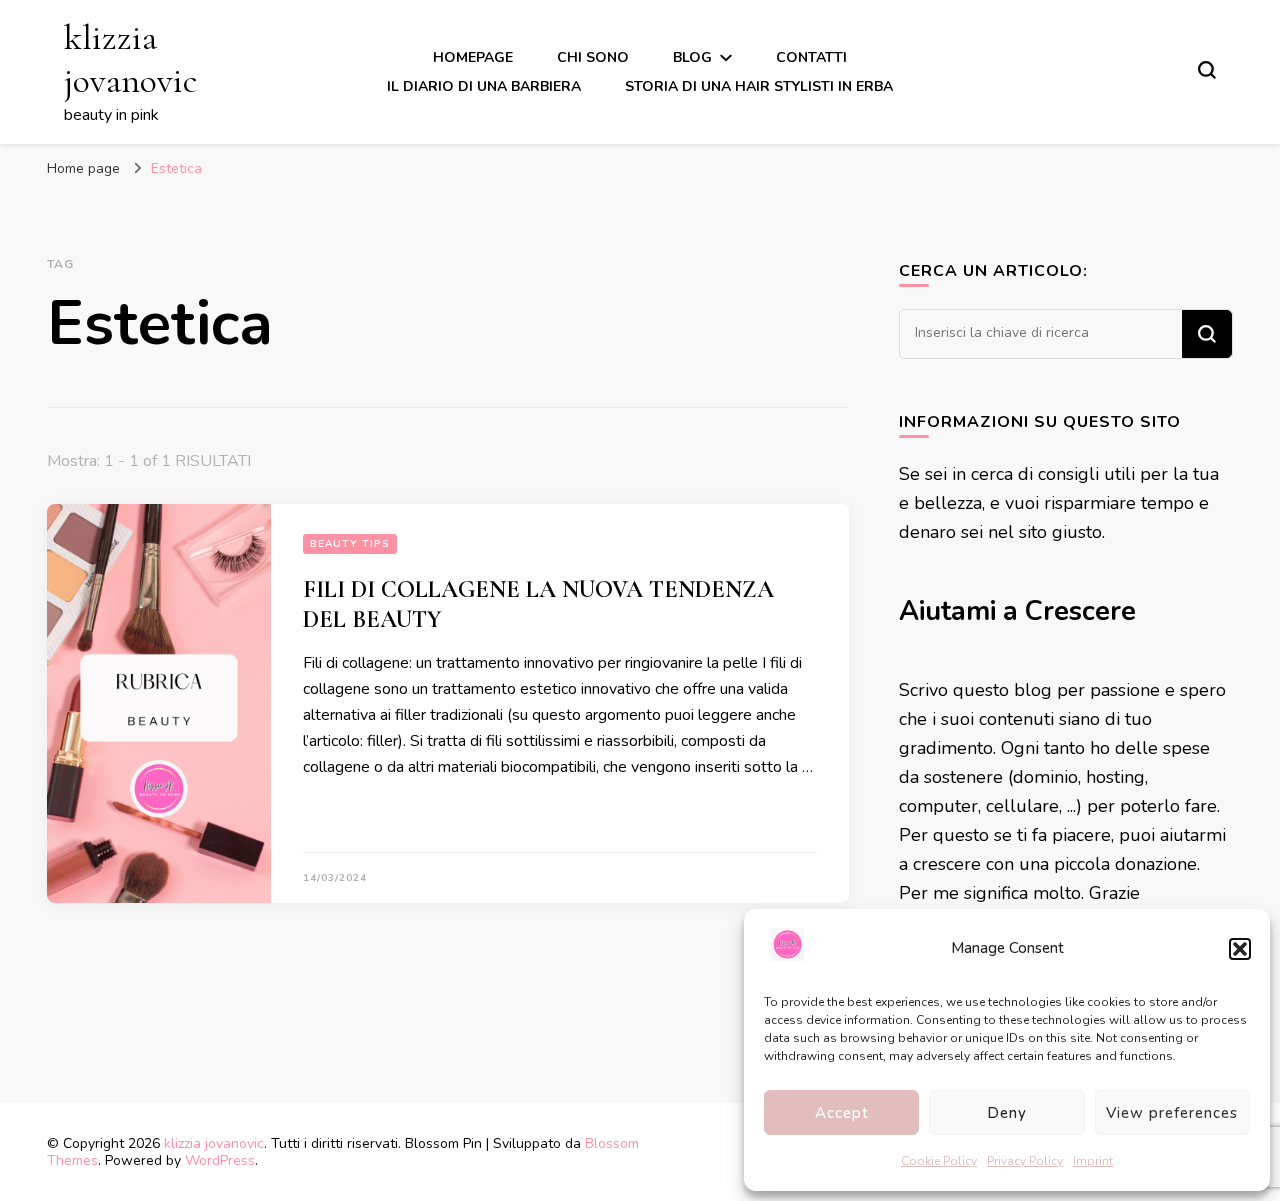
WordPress (220, 1160)
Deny (1007, 1113)
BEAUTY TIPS (350, 544)
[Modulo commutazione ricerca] (1207, 70)
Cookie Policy (939, 1161)
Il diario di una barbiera (484, 86)
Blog (692, 57)
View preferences (1172, 1113)
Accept (842, 1113)
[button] (1240, 949)
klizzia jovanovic (130, 59)
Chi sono (593, 57)
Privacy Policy (1025, 1161)
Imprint (1093, 1161)
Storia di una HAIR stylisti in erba (759, 86)
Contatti (811, 57)
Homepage (473, 57)
